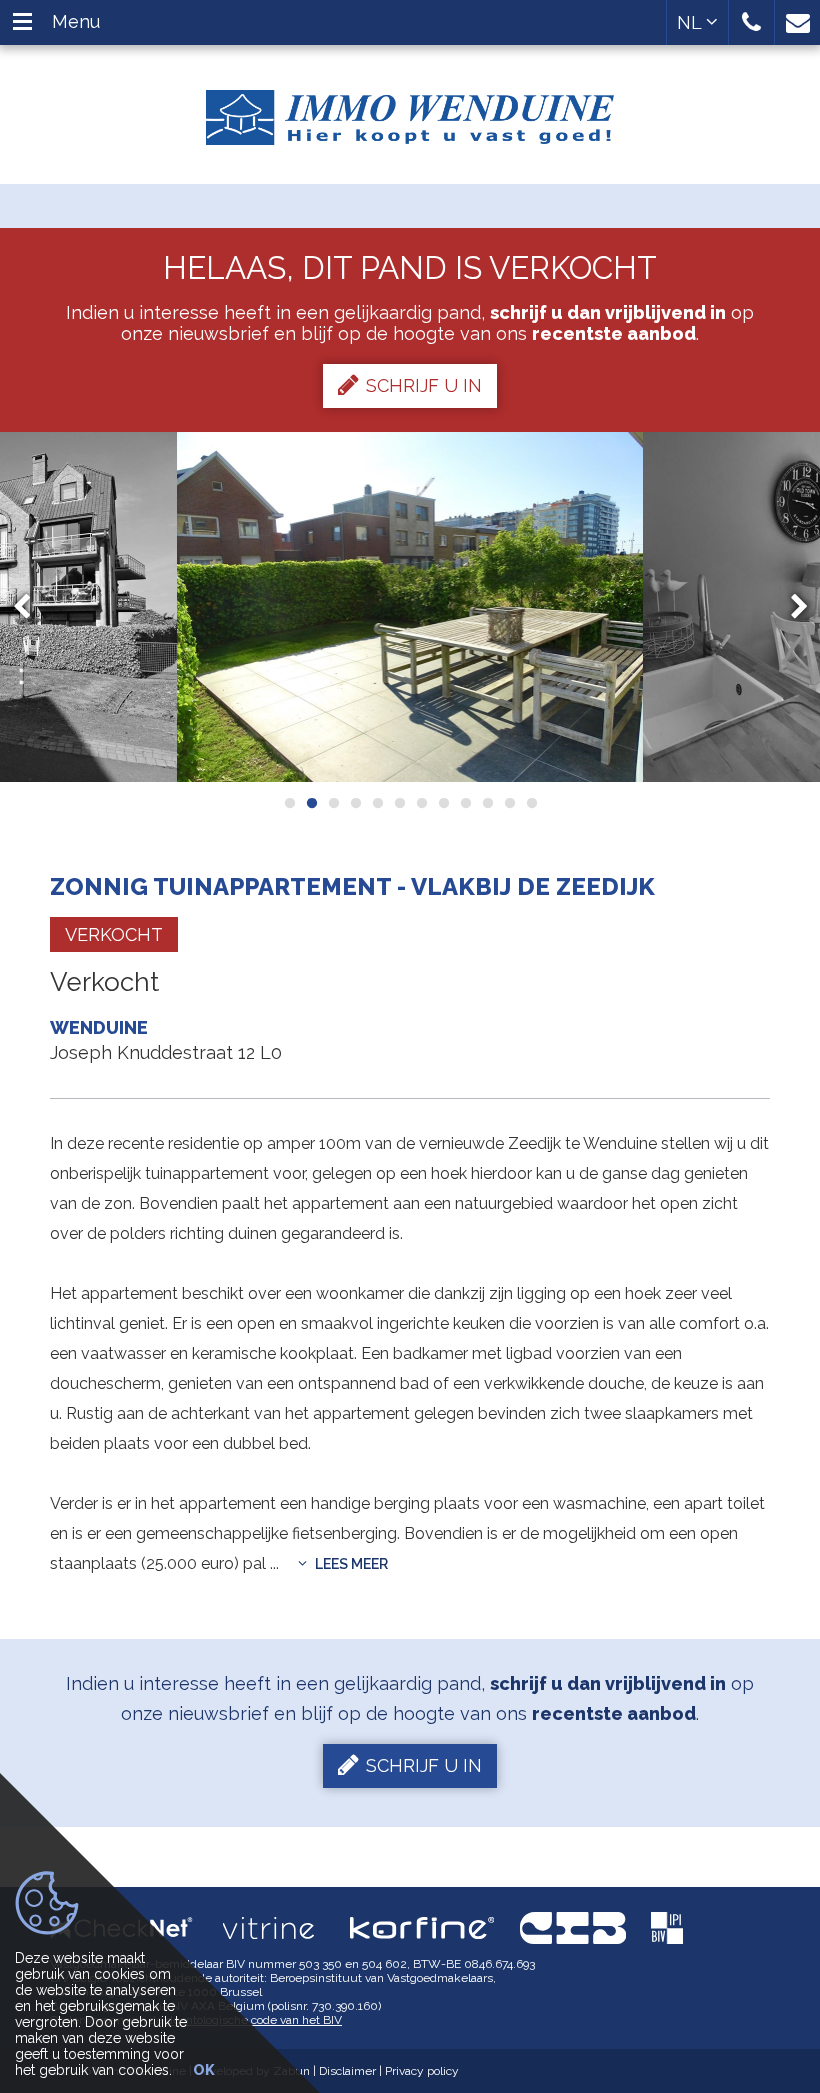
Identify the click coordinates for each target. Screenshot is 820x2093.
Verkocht (114, 934)
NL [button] (691, 22)
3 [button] (333, 803)
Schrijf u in (424, 385)
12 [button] (531, 803)
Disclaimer (347, 2071)
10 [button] (487, 803)
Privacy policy (422, 2071)
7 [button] (421, 803)
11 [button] (509, 803)
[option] (410, 607)
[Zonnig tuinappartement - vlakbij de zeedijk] (410, 607)
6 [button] (399, 803)
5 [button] (377, 803)
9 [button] (465, 803)
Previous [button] (31, 606)
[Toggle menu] (22, 22)
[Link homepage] (410, 110)
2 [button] (311, 803)
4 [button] (355, 803)
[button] (751, 22)
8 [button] (443, 803)
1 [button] (289, 803)
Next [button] (790, 606)
